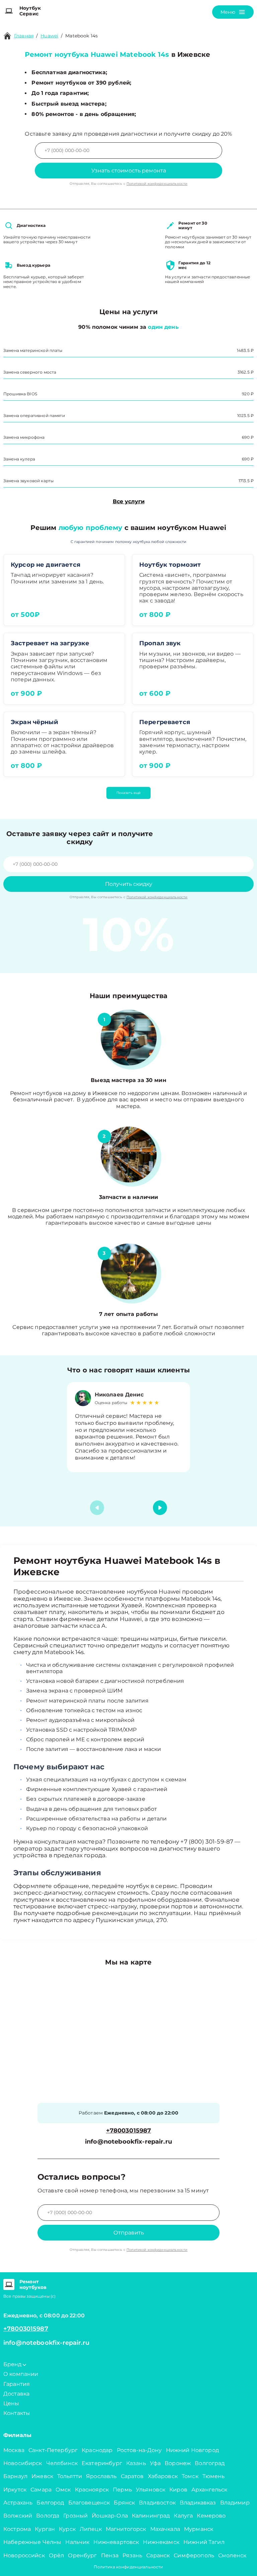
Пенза (110, 2555)
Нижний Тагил (204, 2542)
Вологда (48, 2516)
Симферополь (194, 2555)
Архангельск (209, 2490)
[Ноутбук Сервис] (9, 11)
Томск (190, 2476)
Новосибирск (23, 2463)
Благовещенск (89, 2503)
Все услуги (129, 501)
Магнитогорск (126, 2529)
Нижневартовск (116, 2542)
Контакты (17, 2413)
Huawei (49, 36)
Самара (41, 2490)
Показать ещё (128, 793)
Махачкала (165, 2529)
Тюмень (214, 2476)
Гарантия (17, 2384)
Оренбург (82, 2555)
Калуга (183, 2516)
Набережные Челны (32, 2542)
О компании (21, 2374)
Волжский (18, 2516)
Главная (24, 36)
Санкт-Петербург (53, 2450)
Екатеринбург (102, 2463)
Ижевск (42, 2476)
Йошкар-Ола (110, 2516)
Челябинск (62, 2463)
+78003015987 (129, 2131)
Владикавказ (198, 2503)
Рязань (132, 2555)
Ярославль (101, 2476)
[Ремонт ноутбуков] (9, 2285)
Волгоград (210, 2463)
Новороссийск (24, 2555)
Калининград (151, 2516)
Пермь (122, 2490)
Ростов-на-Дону (139, 2450)
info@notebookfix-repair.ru (128, 2142)
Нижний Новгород (192, 2450)
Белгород (50, 2503)
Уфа (155, 2463)
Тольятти (70, 2476)
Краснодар (97, 2450)
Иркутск (15, 2490)
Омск (63, 2490)
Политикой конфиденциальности (157, 184)
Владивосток (157, 2503)
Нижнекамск (161, 2542)
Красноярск (92, 2490)
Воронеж (178, 2463)
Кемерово (211, 2516)
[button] (160, 1508)
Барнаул (15, 2476)
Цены (11, 2403)
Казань (136, 2463)
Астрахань (18, 2503)
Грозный (75, 2516)
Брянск (124, 2503)
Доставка (16, 2394)
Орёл (57, 2555)
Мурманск (199, 2529)
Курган (45, 2529)
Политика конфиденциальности (128, 2567)
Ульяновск (151, 2490)
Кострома (17, 2529)
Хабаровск (163, 2476)
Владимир (235, 2503)
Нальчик (77, 2542)
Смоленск (232, 2555)
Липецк (91, 2529)
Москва (14, 2450)
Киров (178, 2490)
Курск (67, 2529)
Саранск (158, 2555)
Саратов (132, 2476)
